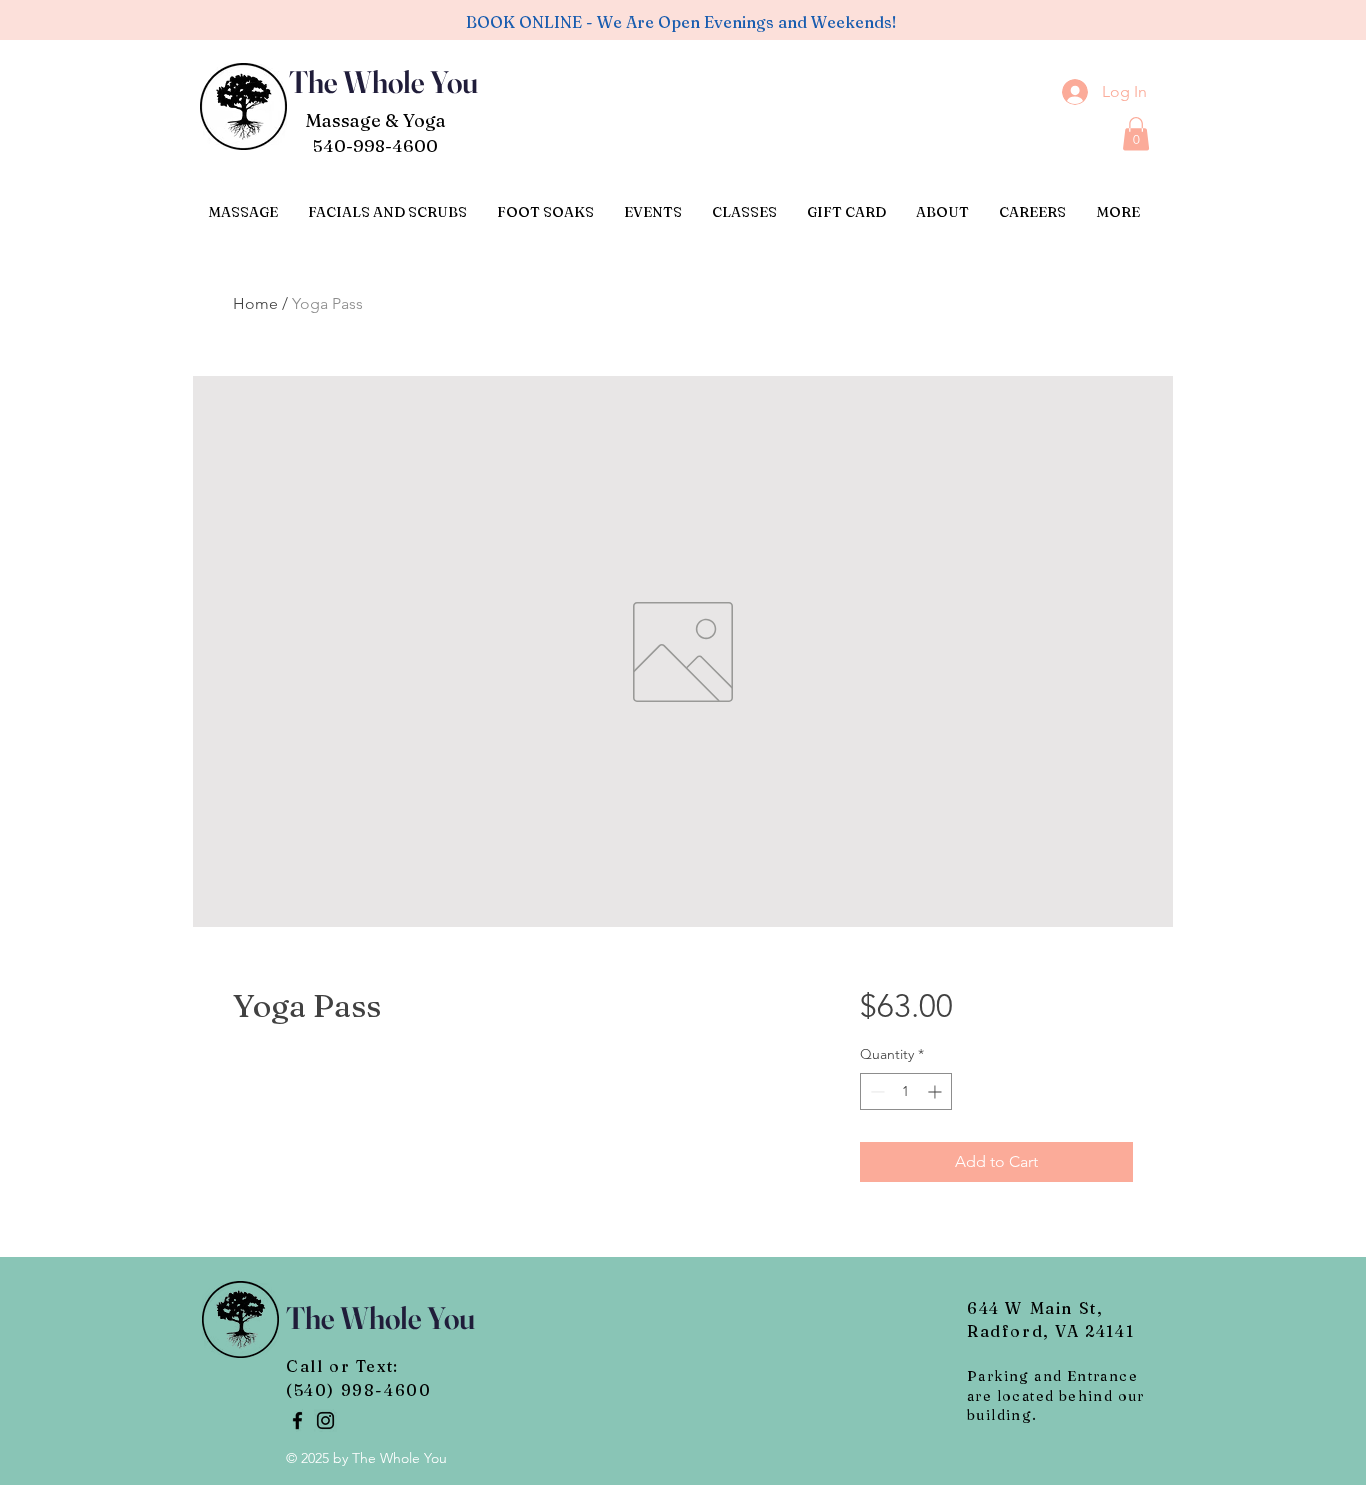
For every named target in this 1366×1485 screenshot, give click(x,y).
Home (255, 303)
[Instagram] (325, 1420)
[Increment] (936, 1091)
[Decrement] (875, 1091)
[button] (1136, 133)
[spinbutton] (906, 1091)
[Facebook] (297, 1420)
